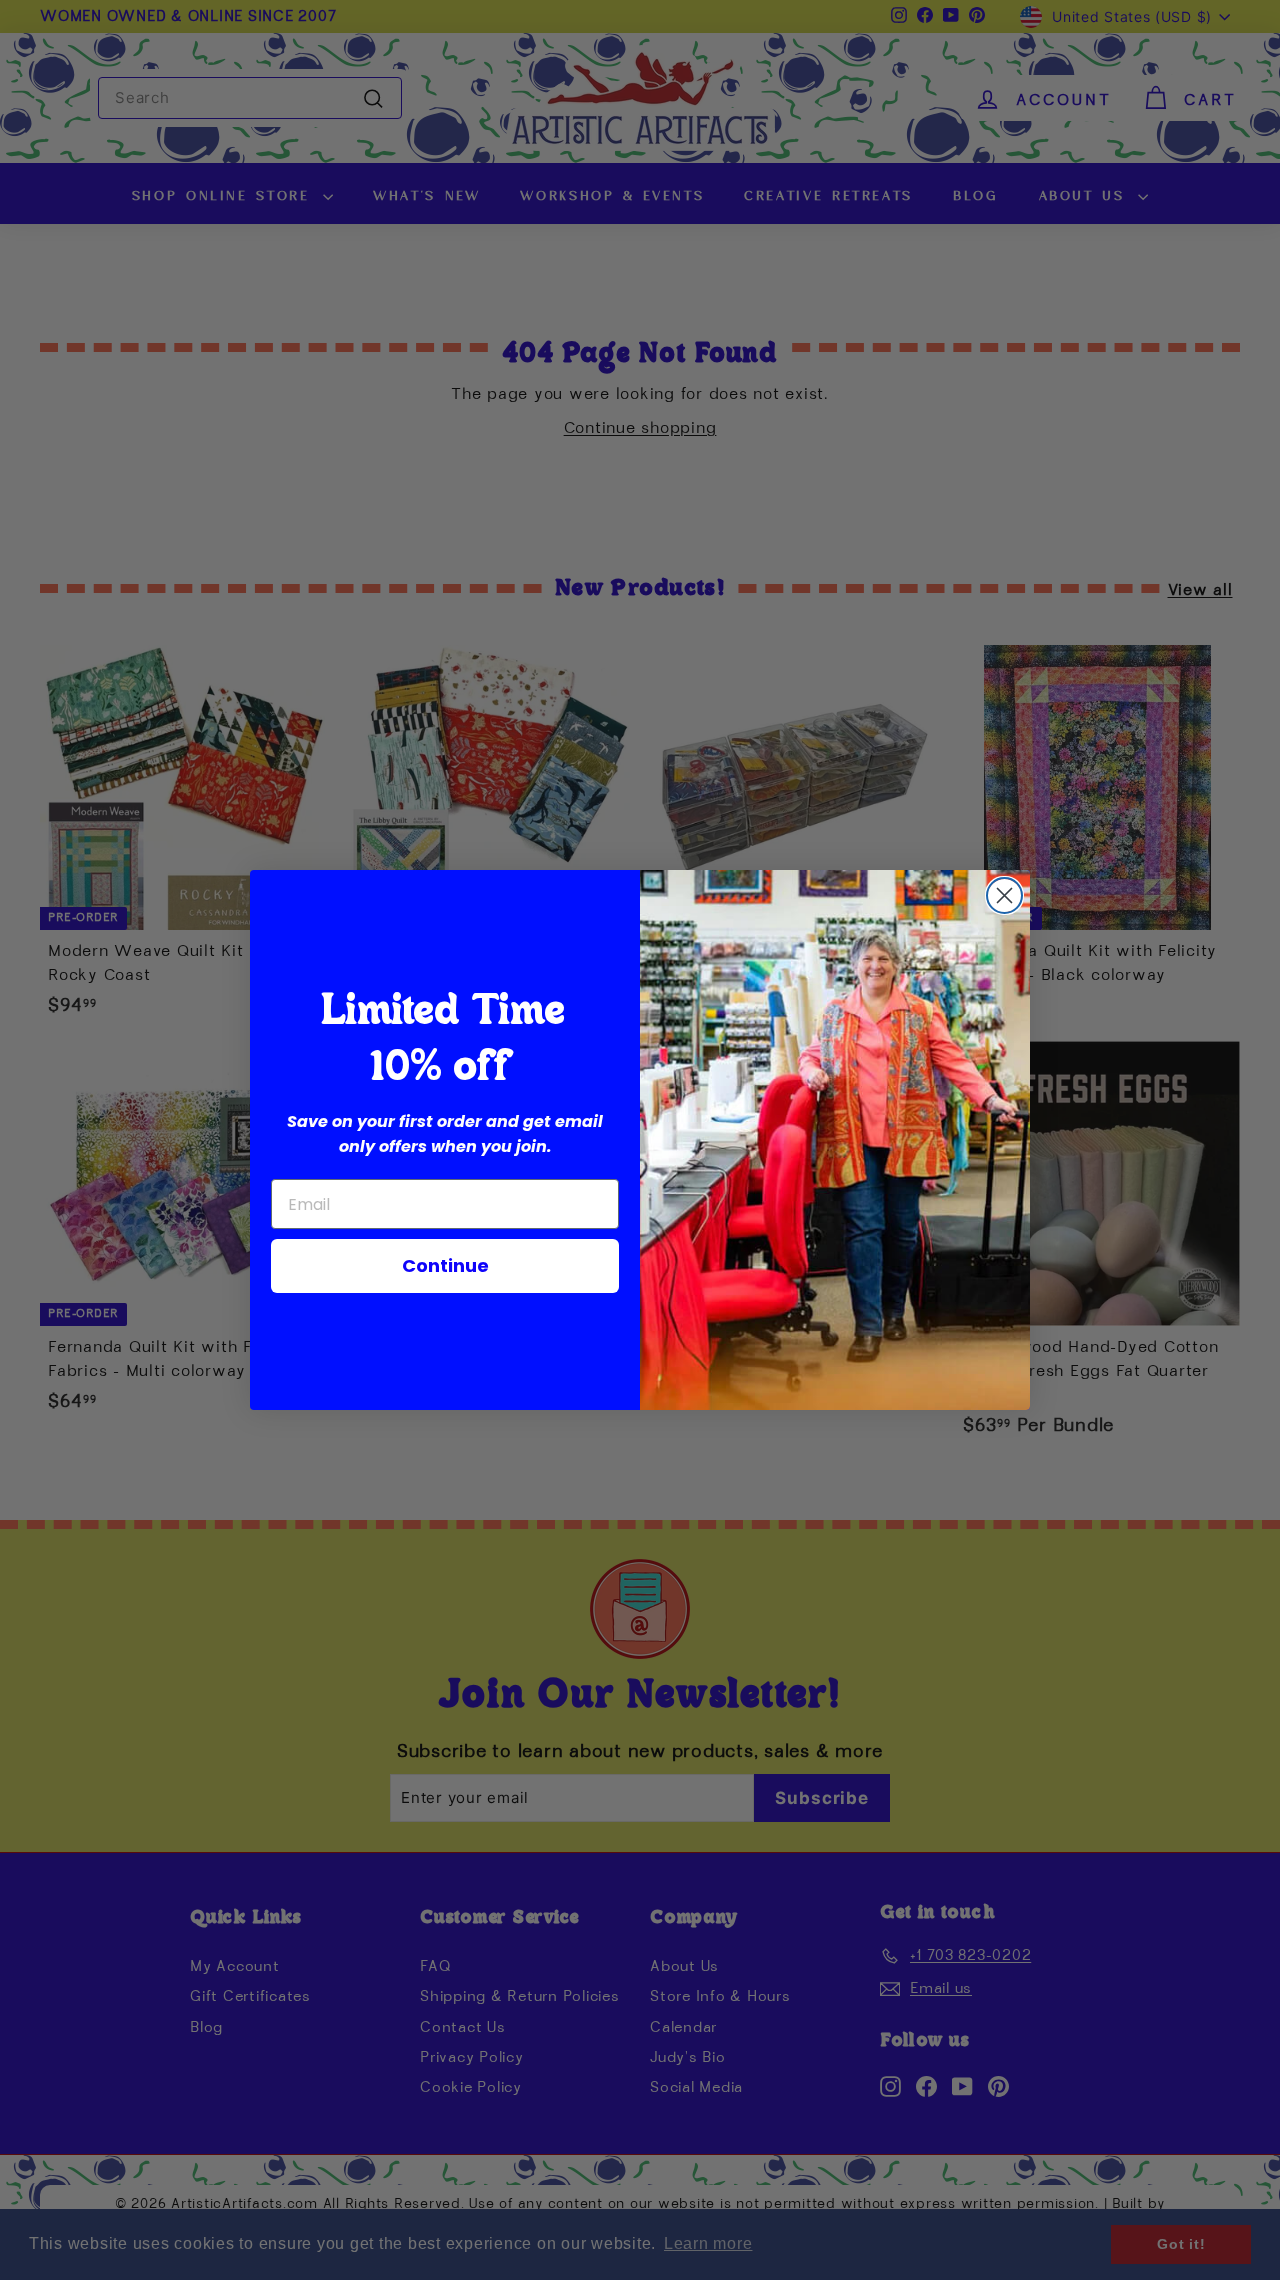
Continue (445, 1265)
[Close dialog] (1004, 895)
